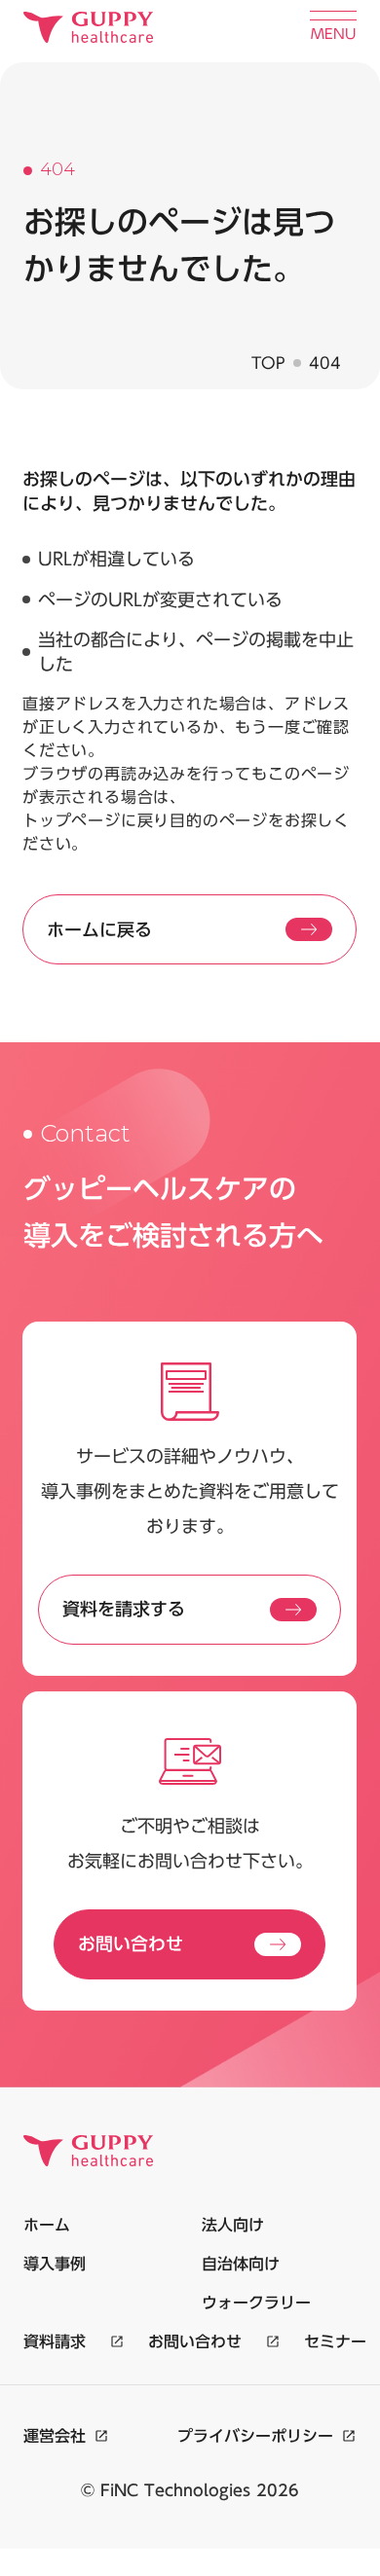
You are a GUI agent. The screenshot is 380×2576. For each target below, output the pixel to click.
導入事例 (55, 2264)
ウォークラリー (256, 2303)
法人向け (233, 2225)
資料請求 (55, 2341)
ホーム (47, 2225)
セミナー (335, 2341)
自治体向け (241, 2264)
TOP (268, 363)
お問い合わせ (195, 2341)
